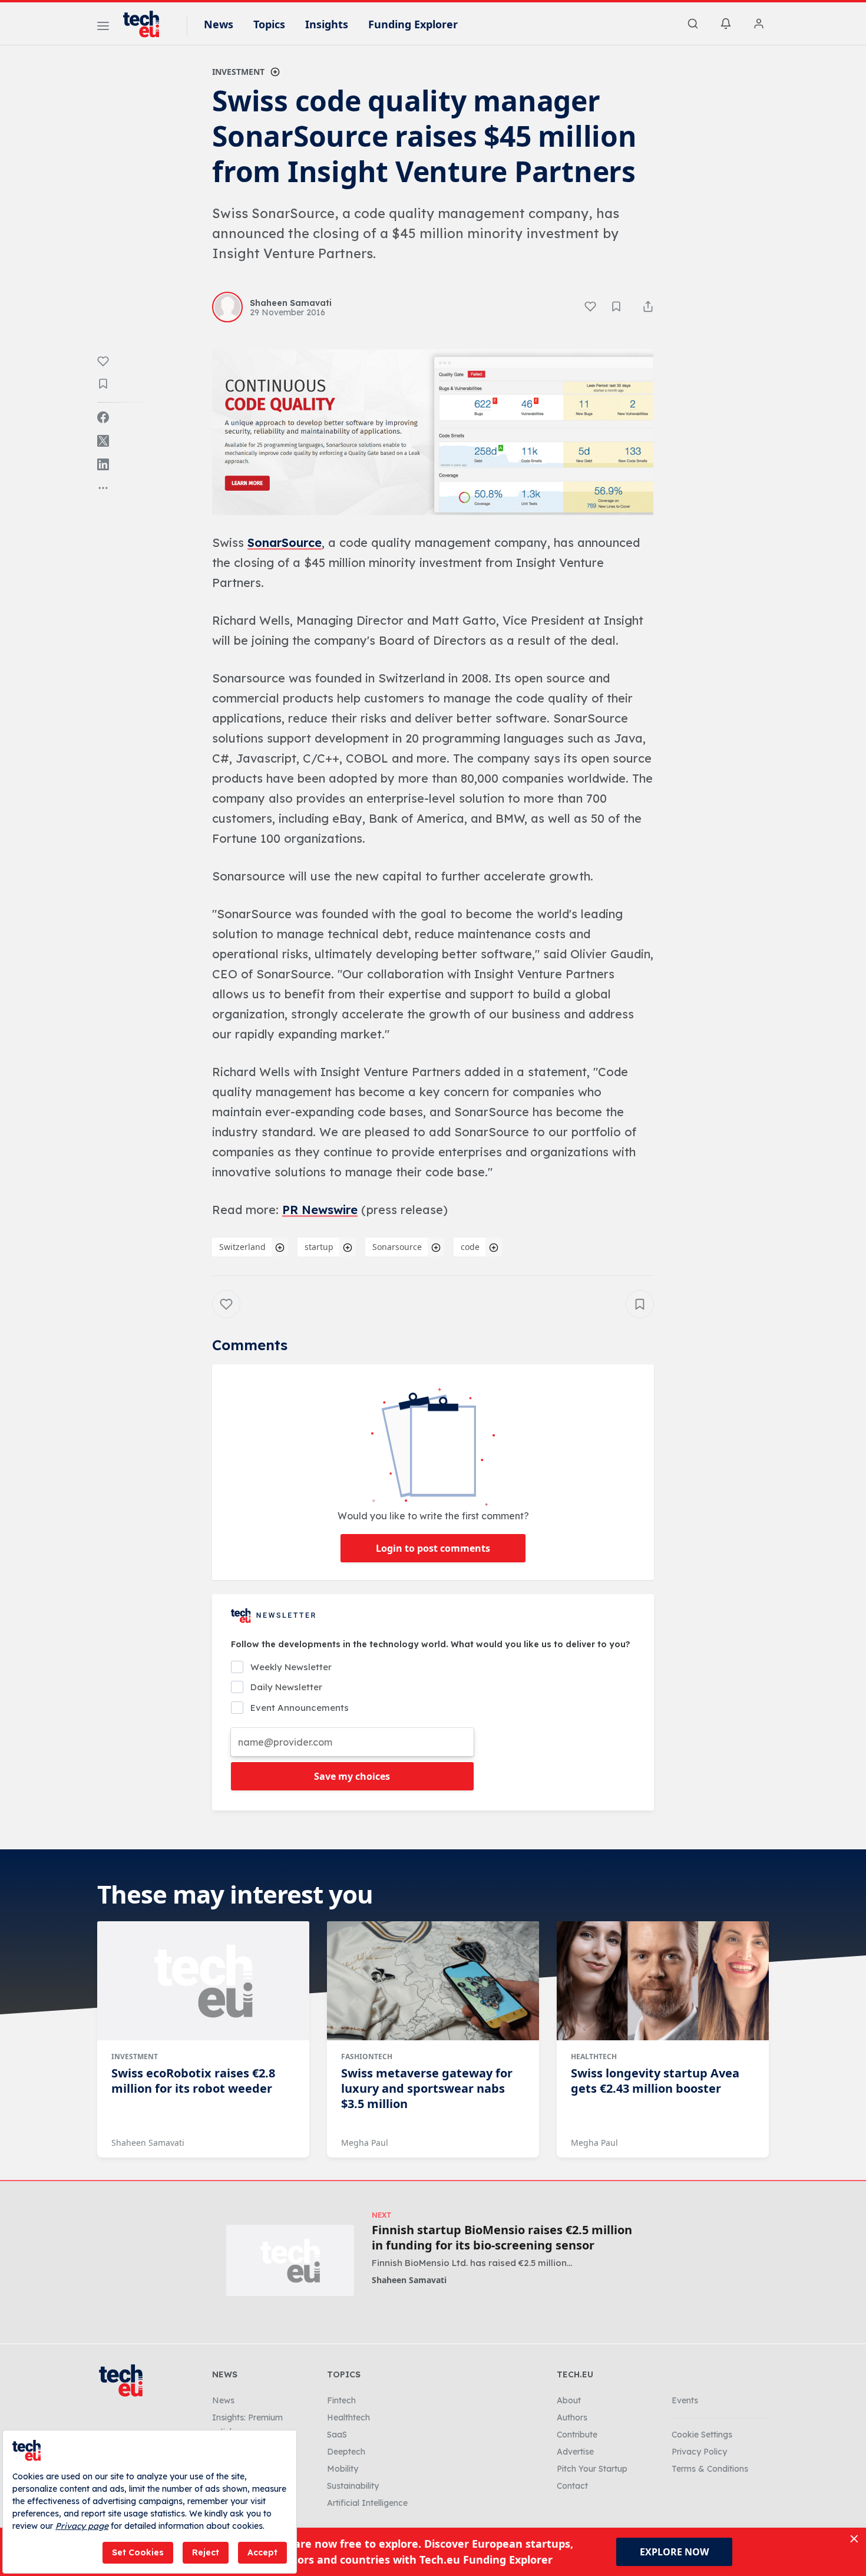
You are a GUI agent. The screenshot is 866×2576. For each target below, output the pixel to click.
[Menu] (103, 28)
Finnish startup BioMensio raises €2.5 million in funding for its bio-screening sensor (502, 2238)
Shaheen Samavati (148, 2143)
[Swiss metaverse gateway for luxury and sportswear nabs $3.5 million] (433, 1981)
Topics (269, 24)
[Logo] (147, 24)
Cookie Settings (702, 2435)
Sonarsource (397, 1247)
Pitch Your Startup (592, 2469)
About (569, 2400)
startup (319, 1247)
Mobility (343, 2469)
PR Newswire (320, 1210)
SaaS (337, 2435)
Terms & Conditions (710, 2469)
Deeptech (346, 2452)
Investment (238, 72)
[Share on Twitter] (103, 441)
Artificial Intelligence (367, 2503)
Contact (572, 2486)
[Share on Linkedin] (103, 464)
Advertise (575, 2452)
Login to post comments (433, 1548)
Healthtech (594, 2056)
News (219, 24)
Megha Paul (365, 2143)
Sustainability (353, 2486)
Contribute (577, 2435)
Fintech (341, 2400)
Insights (327, 24)
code (470, 1247)
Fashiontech (367, 2056)
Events (685, 2400)
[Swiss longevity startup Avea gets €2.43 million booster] (663, 1981)
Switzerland (242, 1247)
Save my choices (352, 1776)
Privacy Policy (699, 2452)
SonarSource (285, 542)
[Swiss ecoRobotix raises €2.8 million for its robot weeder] (203, 1981)
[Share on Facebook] (103, 417)
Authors (572, 2417)
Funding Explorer (413, 24)
